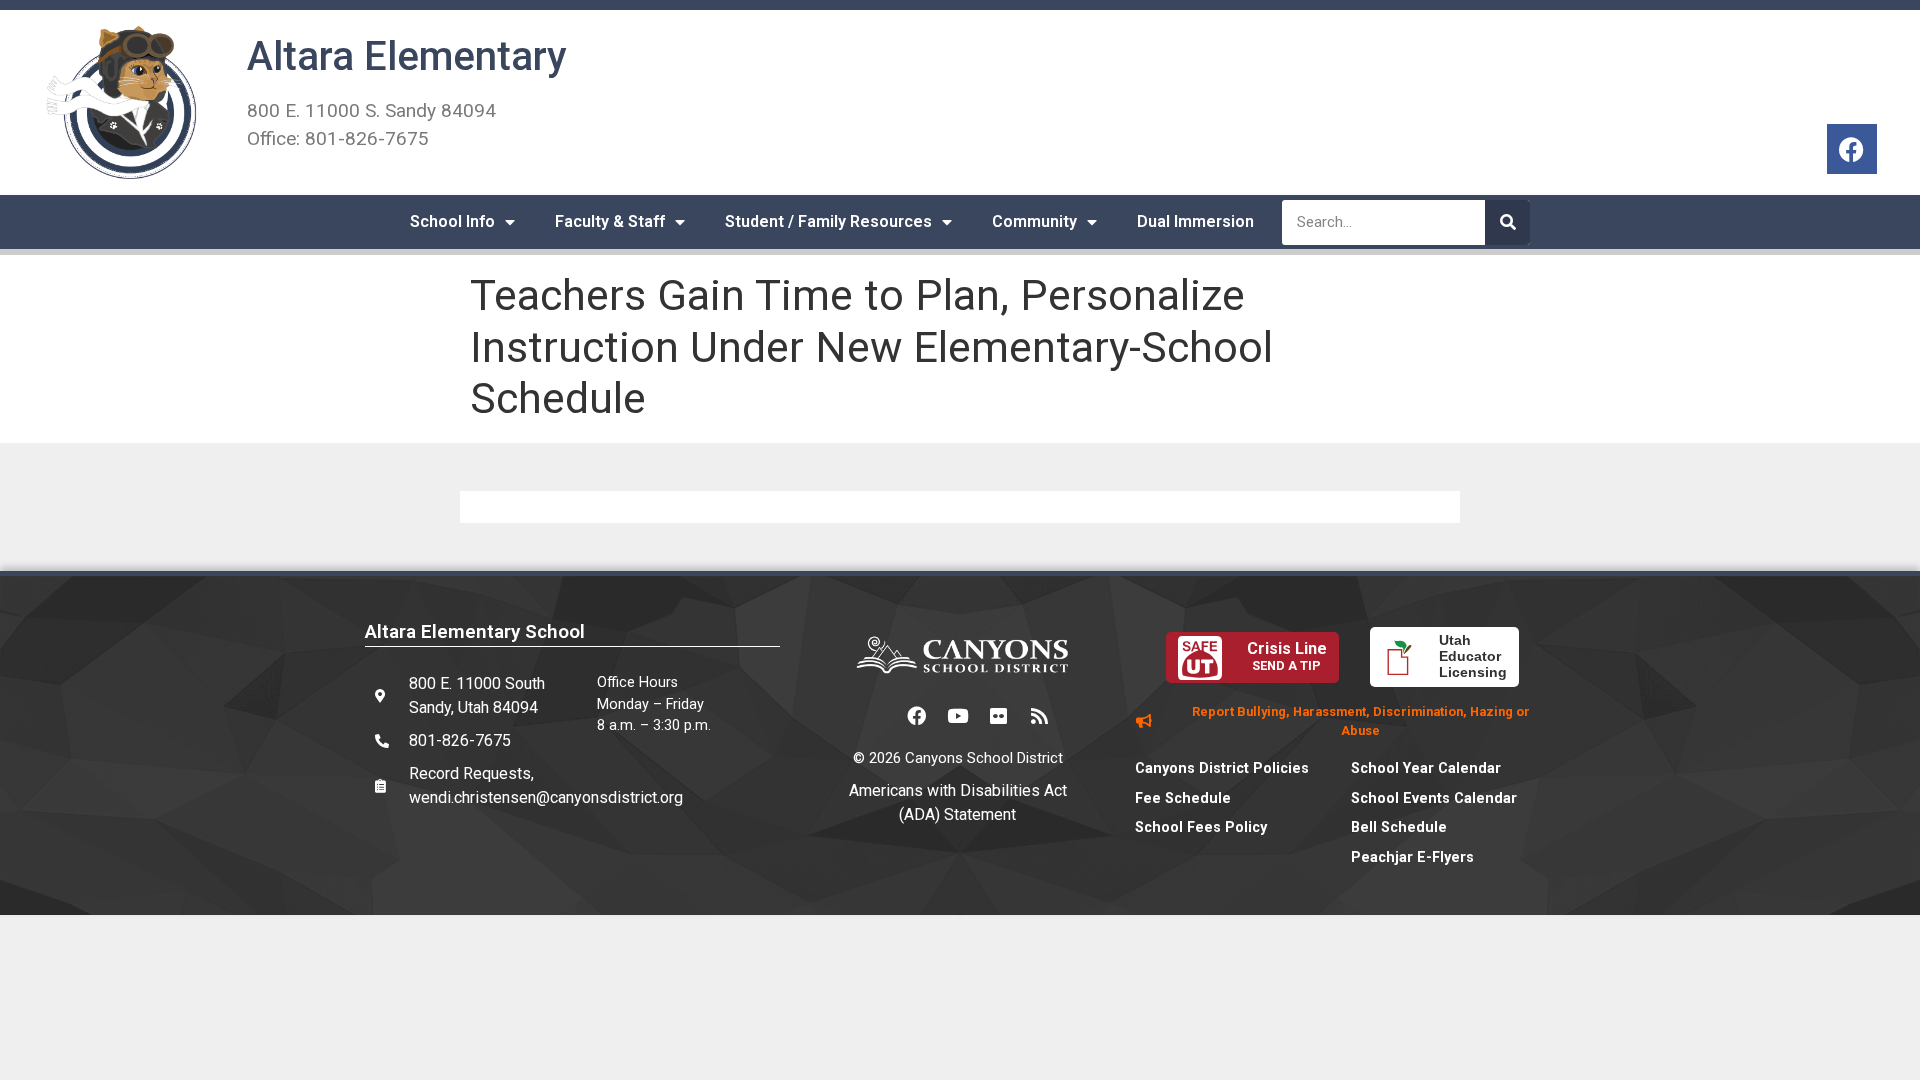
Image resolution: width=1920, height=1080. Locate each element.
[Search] (1507, 222)
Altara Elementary (407, 56)
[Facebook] (1852, 149)
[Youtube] (958, 716)
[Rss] (1040, 716)
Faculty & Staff (610, 221)
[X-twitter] (876, 716)
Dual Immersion (1195, 221)
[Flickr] (999, 716)
